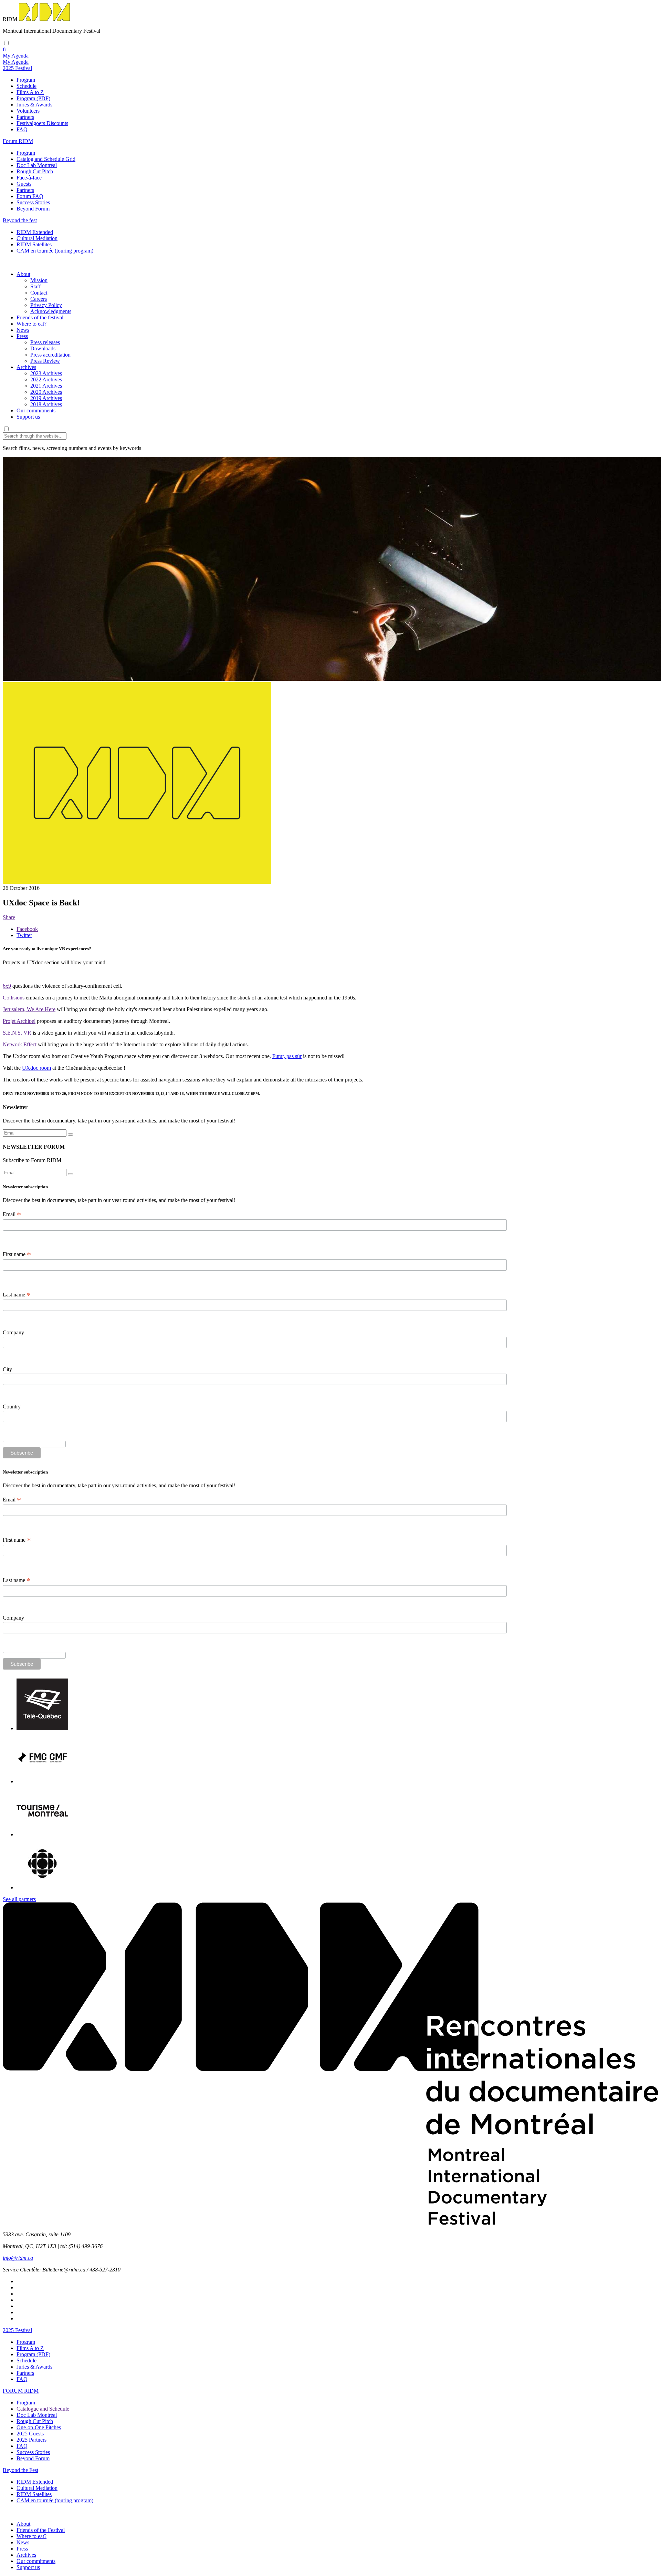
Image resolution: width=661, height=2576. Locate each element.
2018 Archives (46, 404)
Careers (39, 299)
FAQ (22, 129)
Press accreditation (50, 355)
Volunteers (28, 111)
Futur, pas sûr (287, 1056)
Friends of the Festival (41, 2530)
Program (26, 80)
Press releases (45, 342)
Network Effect (20, 1044)
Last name (17, 1295)
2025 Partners (32, 2440)
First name (17, 1254)
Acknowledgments (51, 311)
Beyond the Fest (20, 2470)
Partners (25, 117)
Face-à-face (29, 178)
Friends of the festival (40, 317)
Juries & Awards (34, 105)
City (7, 1369)
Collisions (14, 998)
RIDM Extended (35, 232)
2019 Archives (46, 398)
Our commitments (36, 410)
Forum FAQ (30, 196)
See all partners (19, 1899)
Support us (28, 417)
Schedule (27, 86)
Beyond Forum (33, 209)
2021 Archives (46, 386)
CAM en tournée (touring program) (55, 251)
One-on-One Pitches (39, 2427)
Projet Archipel (19, 1021)
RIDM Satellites (34, 244)
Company (13, 1332)
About (23, 274)
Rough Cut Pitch (35, 171)
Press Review (45, 361)
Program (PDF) (33, 98)
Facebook (27, 929)
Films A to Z (30, 92)
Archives (26, 367)
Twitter (24, 935)
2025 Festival (17, 2330)
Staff (35, 286)
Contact (39, 293)
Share (9, 917)
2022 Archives (46, 379)
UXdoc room (36, 1068)
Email (12, 1214)
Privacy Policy (46, 305)
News (23, 330)
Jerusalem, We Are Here (29, 1009)
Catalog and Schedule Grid (46, 159)
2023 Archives (46, 373)
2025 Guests (30, 2434)
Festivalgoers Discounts (42, 123)
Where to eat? (32, 324)
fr (4, 49)
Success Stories (33, 202)
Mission (39, 280)
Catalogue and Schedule (43, 2409)
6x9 (7, 986)
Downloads (43, 348)
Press (22, 336)
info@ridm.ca (18, 2258)
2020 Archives (46, 392)
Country (12, 1407)
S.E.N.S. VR (17, 1033)
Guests (24, 184)
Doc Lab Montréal (37, 165)
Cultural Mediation (37, 238)
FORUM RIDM (21, 2391)
